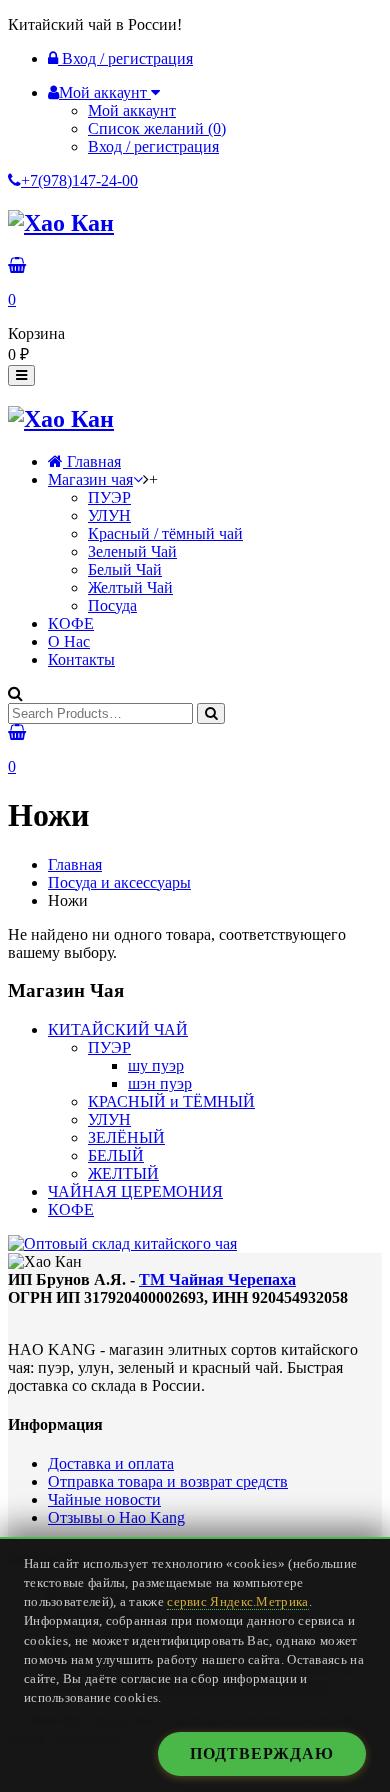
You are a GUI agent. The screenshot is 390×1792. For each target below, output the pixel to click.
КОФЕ (71, 623)
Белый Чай (125, 569)
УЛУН (109, 515)
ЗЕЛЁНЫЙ (126, 1137)
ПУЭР (109, 497)
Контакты (81, 659)
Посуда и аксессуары (119, 882)
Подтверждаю (262, 1753)
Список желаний (157, 128)
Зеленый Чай (132, 551)
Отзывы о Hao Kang (116, 1517)
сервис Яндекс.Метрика (237, 1602)
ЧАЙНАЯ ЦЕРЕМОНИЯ (135, 1191)
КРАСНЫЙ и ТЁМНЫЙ (171, 1101)
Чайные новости (104, 1499)
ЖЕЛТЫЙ (123, 1173)
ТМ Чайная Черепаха (217, 1279)
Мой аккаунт (132, 110)
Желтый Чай (130, 587)
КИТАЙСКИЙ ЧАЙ (118, 1029)
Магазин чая (90, 479)
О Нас (69, 641)
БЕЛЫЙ (116, 1155)
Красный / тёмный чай (165, 533)
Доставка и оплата (111, 1463)
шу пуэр (156, 1065)
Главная (92, 461)
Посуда (112, 605)
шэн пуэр (160, 1083)
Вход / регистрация (125, 58)
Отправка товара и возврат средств (168, 1481)
